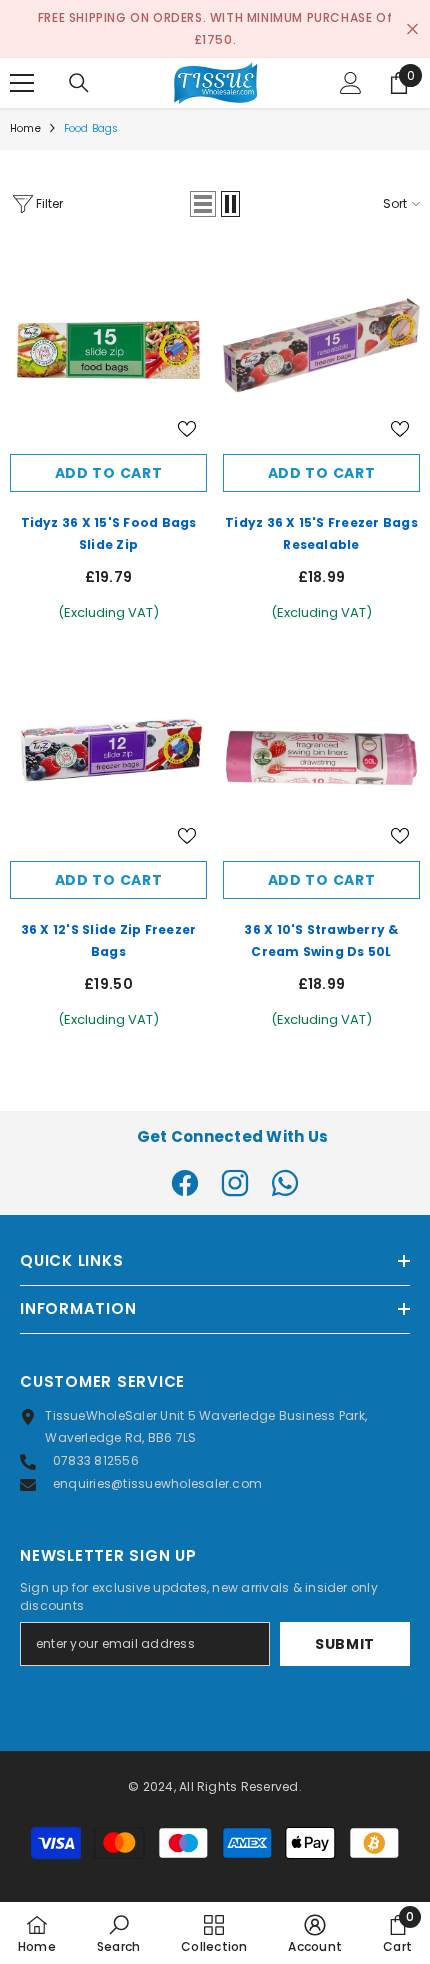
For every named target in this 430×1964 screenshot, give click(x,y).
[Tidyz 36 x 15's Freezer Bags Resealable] (321, 345)
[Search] (79, 83)
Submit (345, 1644)
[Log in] (351, 83)
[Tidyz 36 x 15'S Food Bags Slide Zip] (108, 345)
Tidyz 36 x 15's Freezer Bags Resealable (321, 533)
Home (25, 128)
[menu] (22, 83)
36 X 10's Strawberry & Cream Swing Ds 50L (321, 940)
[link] (118, 1933)
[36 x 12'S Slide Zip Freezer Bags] (108, 752)
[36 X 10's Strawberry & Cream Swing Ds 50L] (321, 752)
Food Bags (91, 128)
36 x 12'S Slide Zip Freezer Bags (108, 940)
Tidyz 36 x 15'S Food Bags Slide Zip (109, 533)
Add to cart (109, 473)
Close (412, 29)
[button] (203, 204)
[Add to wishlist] (187, 429)
